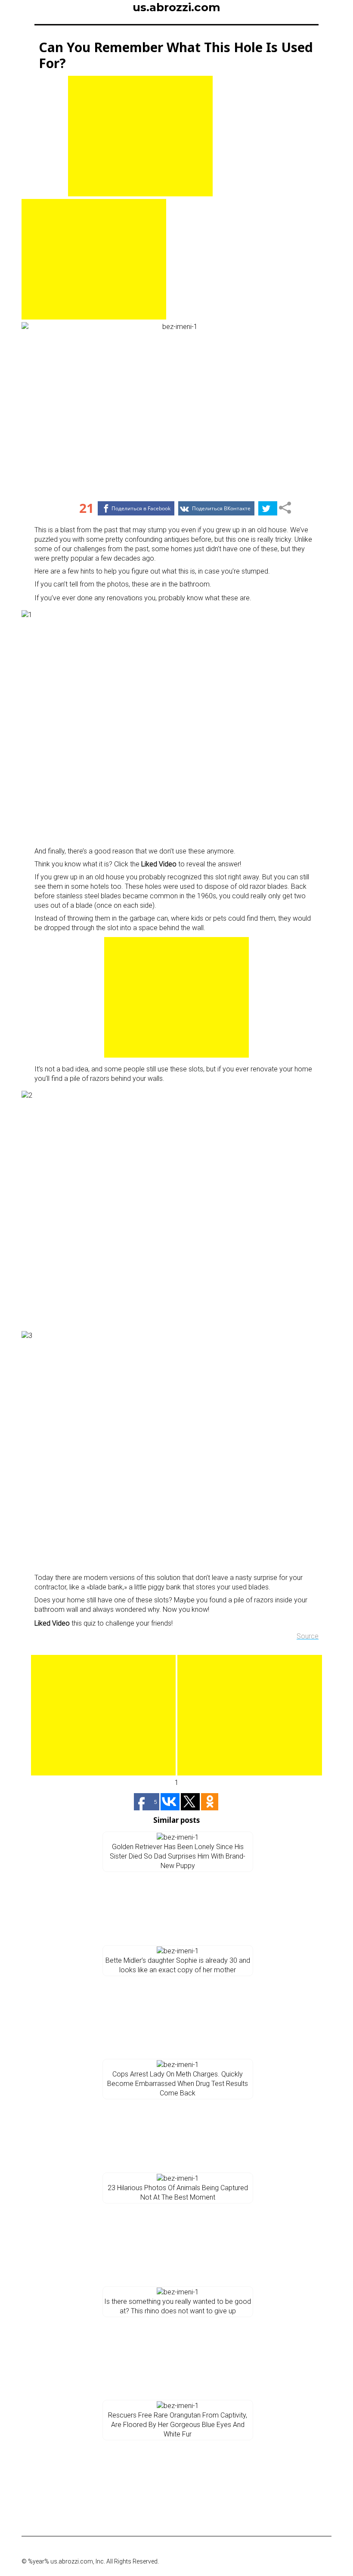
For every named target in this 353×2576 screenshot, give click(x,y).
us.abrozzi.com (176, 7)
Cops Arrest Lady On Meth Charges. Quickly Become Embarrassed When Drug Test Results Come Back (178, 2084)
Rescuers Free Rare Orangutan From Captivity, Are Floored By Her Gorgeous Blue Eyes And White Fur (178, 2425)
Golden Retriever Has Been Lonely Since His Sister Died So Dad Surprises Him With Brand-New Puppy (178, 1856)
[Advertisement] (140, 136)
